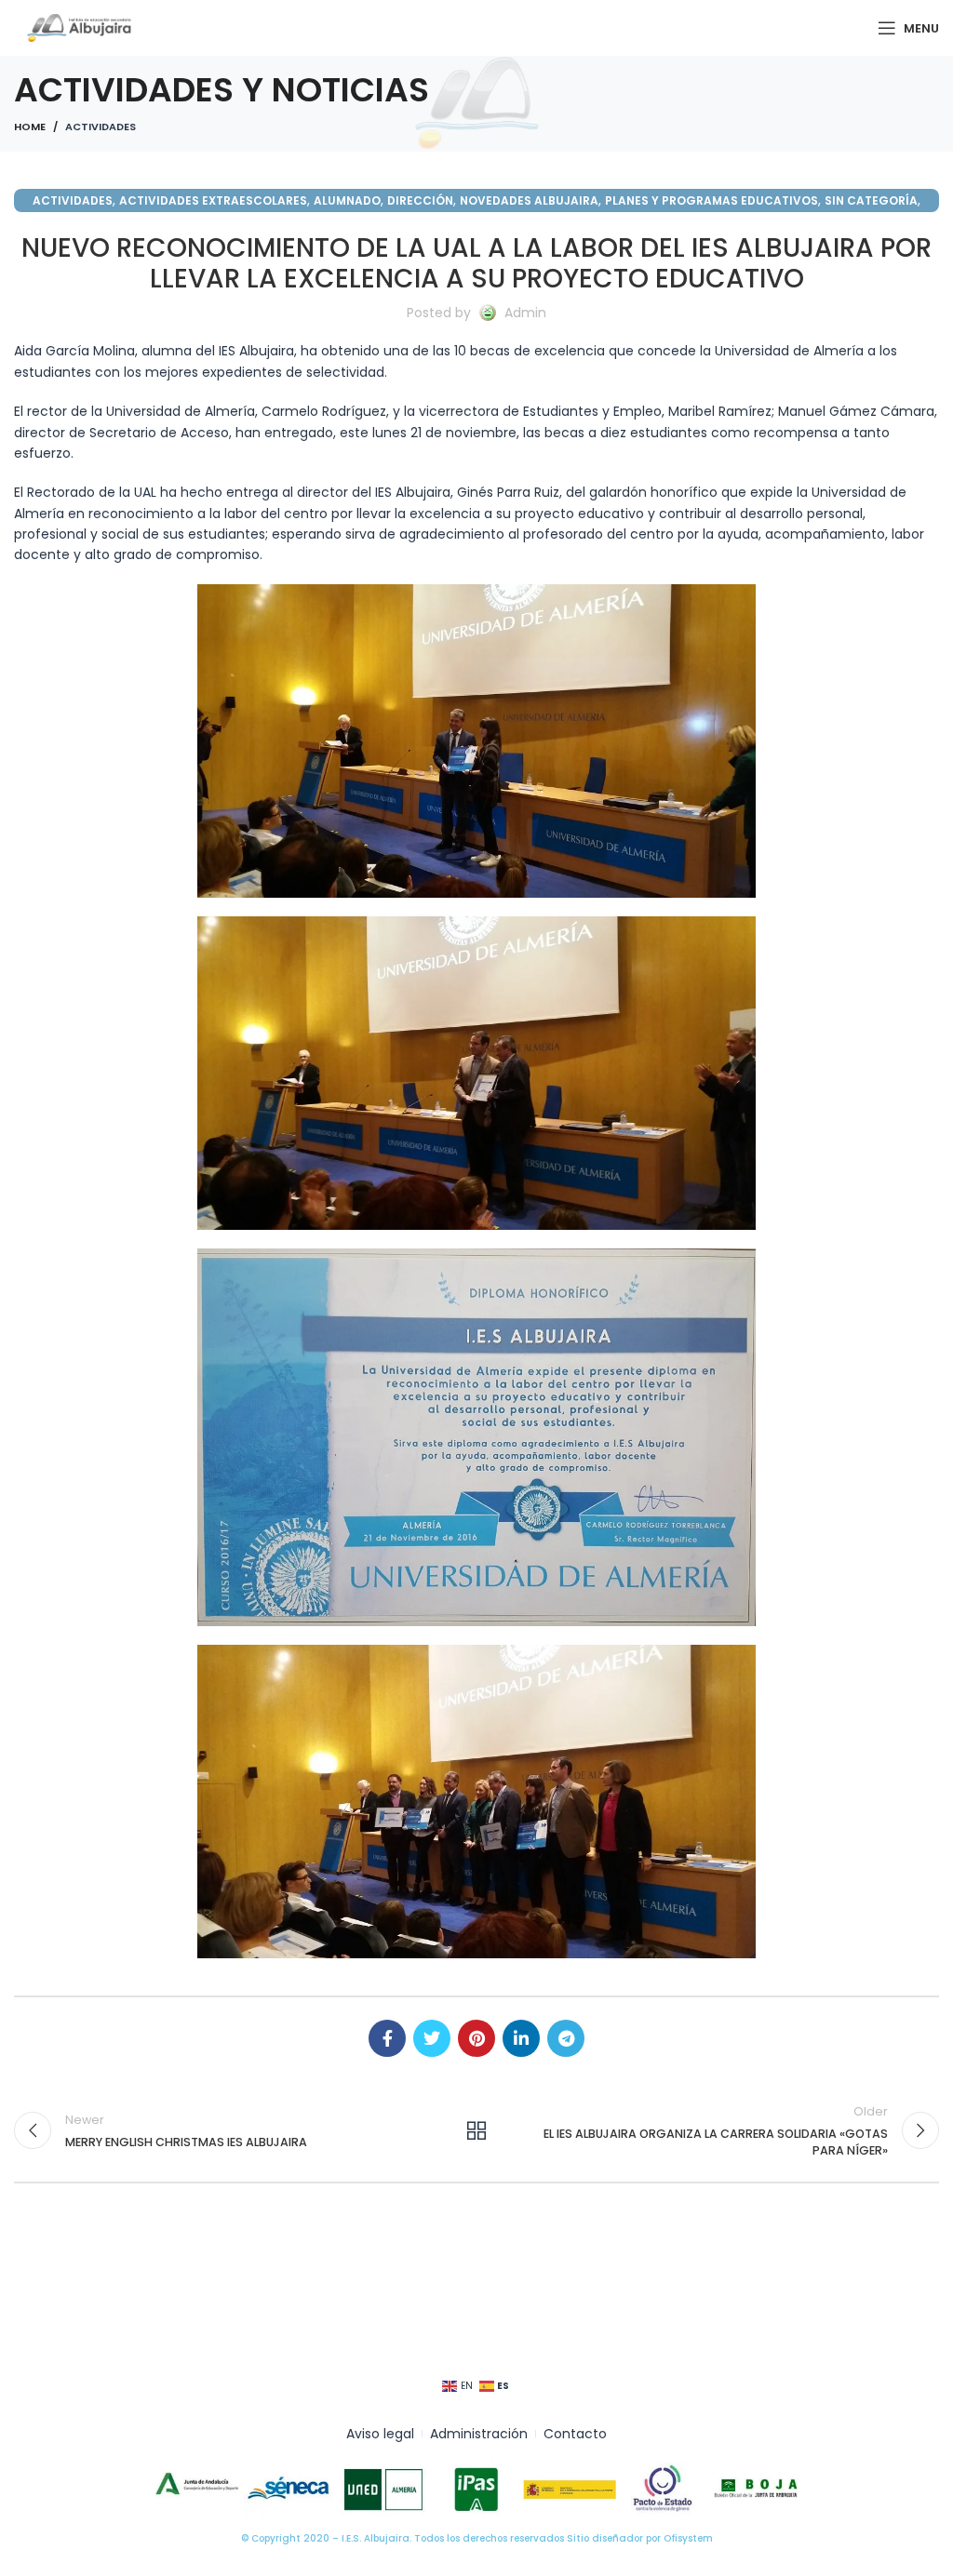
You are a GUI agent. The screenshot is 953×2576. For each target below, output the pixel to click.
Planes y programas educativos (711, 200)
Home (30, 127)
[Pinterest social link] (476, 2038)
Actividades (101, 127)
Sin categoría (871, 200)
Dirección (420, 200)
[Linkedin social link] (521, 2038)
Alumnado (347, 200)
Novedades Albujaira (529, 200)
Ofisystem (688, 2538)
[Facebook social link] (387, 2038)
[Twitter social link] (432, 2038)
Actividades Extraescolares (213, 200)
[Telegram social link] (566, 2038)
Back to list (476, 2130)
